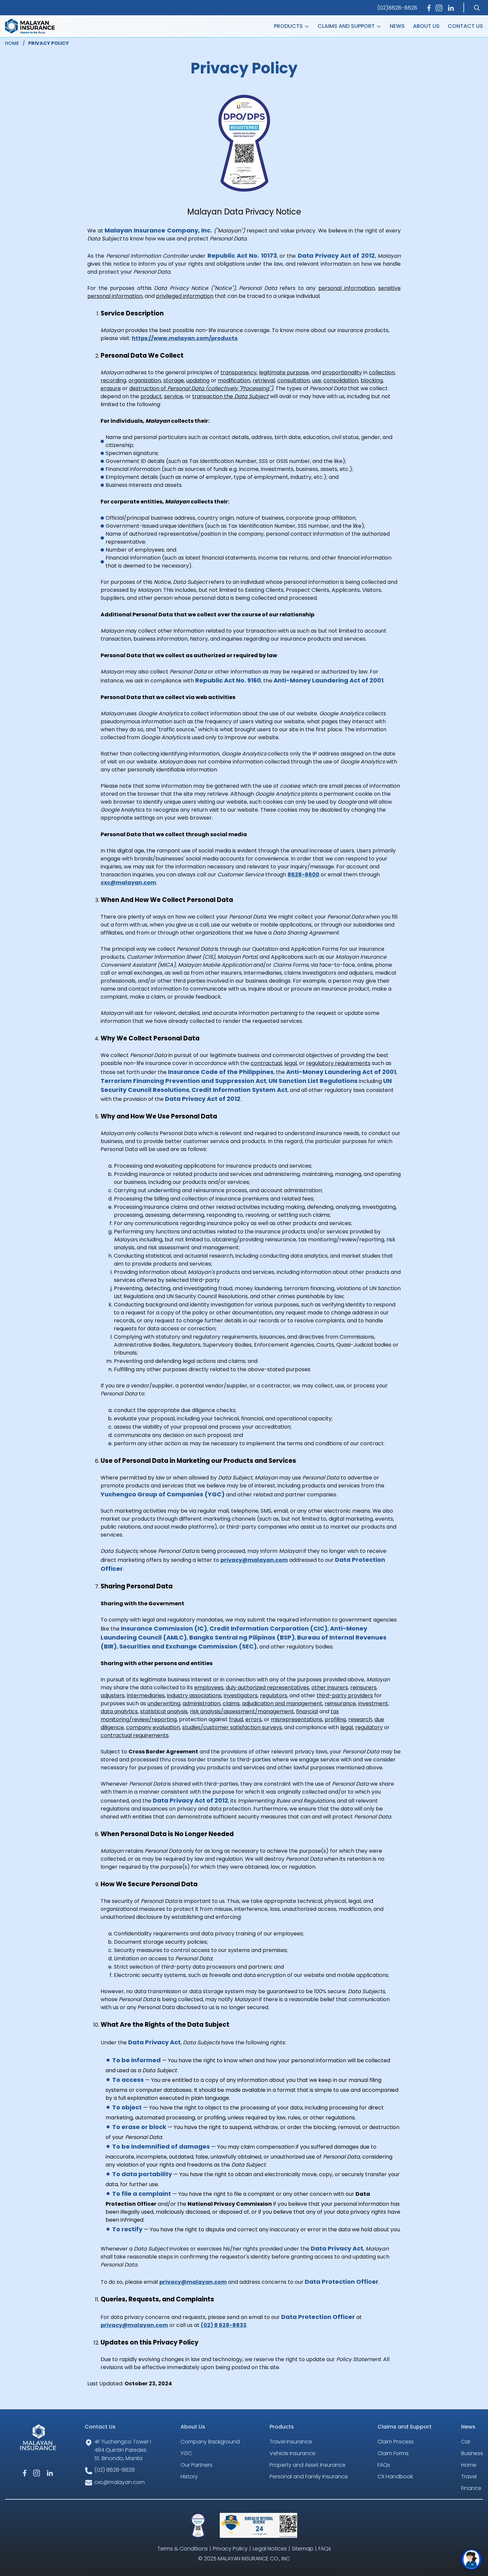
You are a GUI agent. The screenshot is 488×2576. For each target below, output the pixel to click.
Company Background (210, 2442)
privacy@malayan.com (254, 1560)
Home (469, 2465)
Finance (471, 2488)
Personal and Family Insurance (309, 2477)
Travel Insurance (291, 2442)
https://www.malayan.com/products (185, 338)
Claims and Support (347, 26)
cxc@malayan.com (128, 883)
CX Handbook (395, 2477)
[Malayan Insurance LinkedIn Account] (451, 8)
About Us (426, 26)
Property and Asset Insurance (308, 2465)
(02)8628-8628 (397, 8)
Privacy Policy (230, 2549)
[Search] (477, 8)
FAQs (384, 2465)
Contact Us (465, 26)
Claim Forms (393, 2453)
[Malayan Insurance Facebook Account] (429, 8)
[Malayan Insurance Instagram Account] (439, 8)
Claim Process (396, 2442)
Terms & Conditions (183, 2549)
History (189, 2477)
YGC (186, 2453)
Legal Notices (270, 2549)
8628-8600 (303, 875)
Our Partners (197, 2465)
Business (472, 2453)
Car (466, 2442)
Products (289, 26)
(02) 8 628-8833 (224, 2325)
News (397, 26)
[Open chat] (471, 2559)
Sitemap (303, 2549)
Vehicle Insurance (292, 2453)
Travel (469, 2477)
